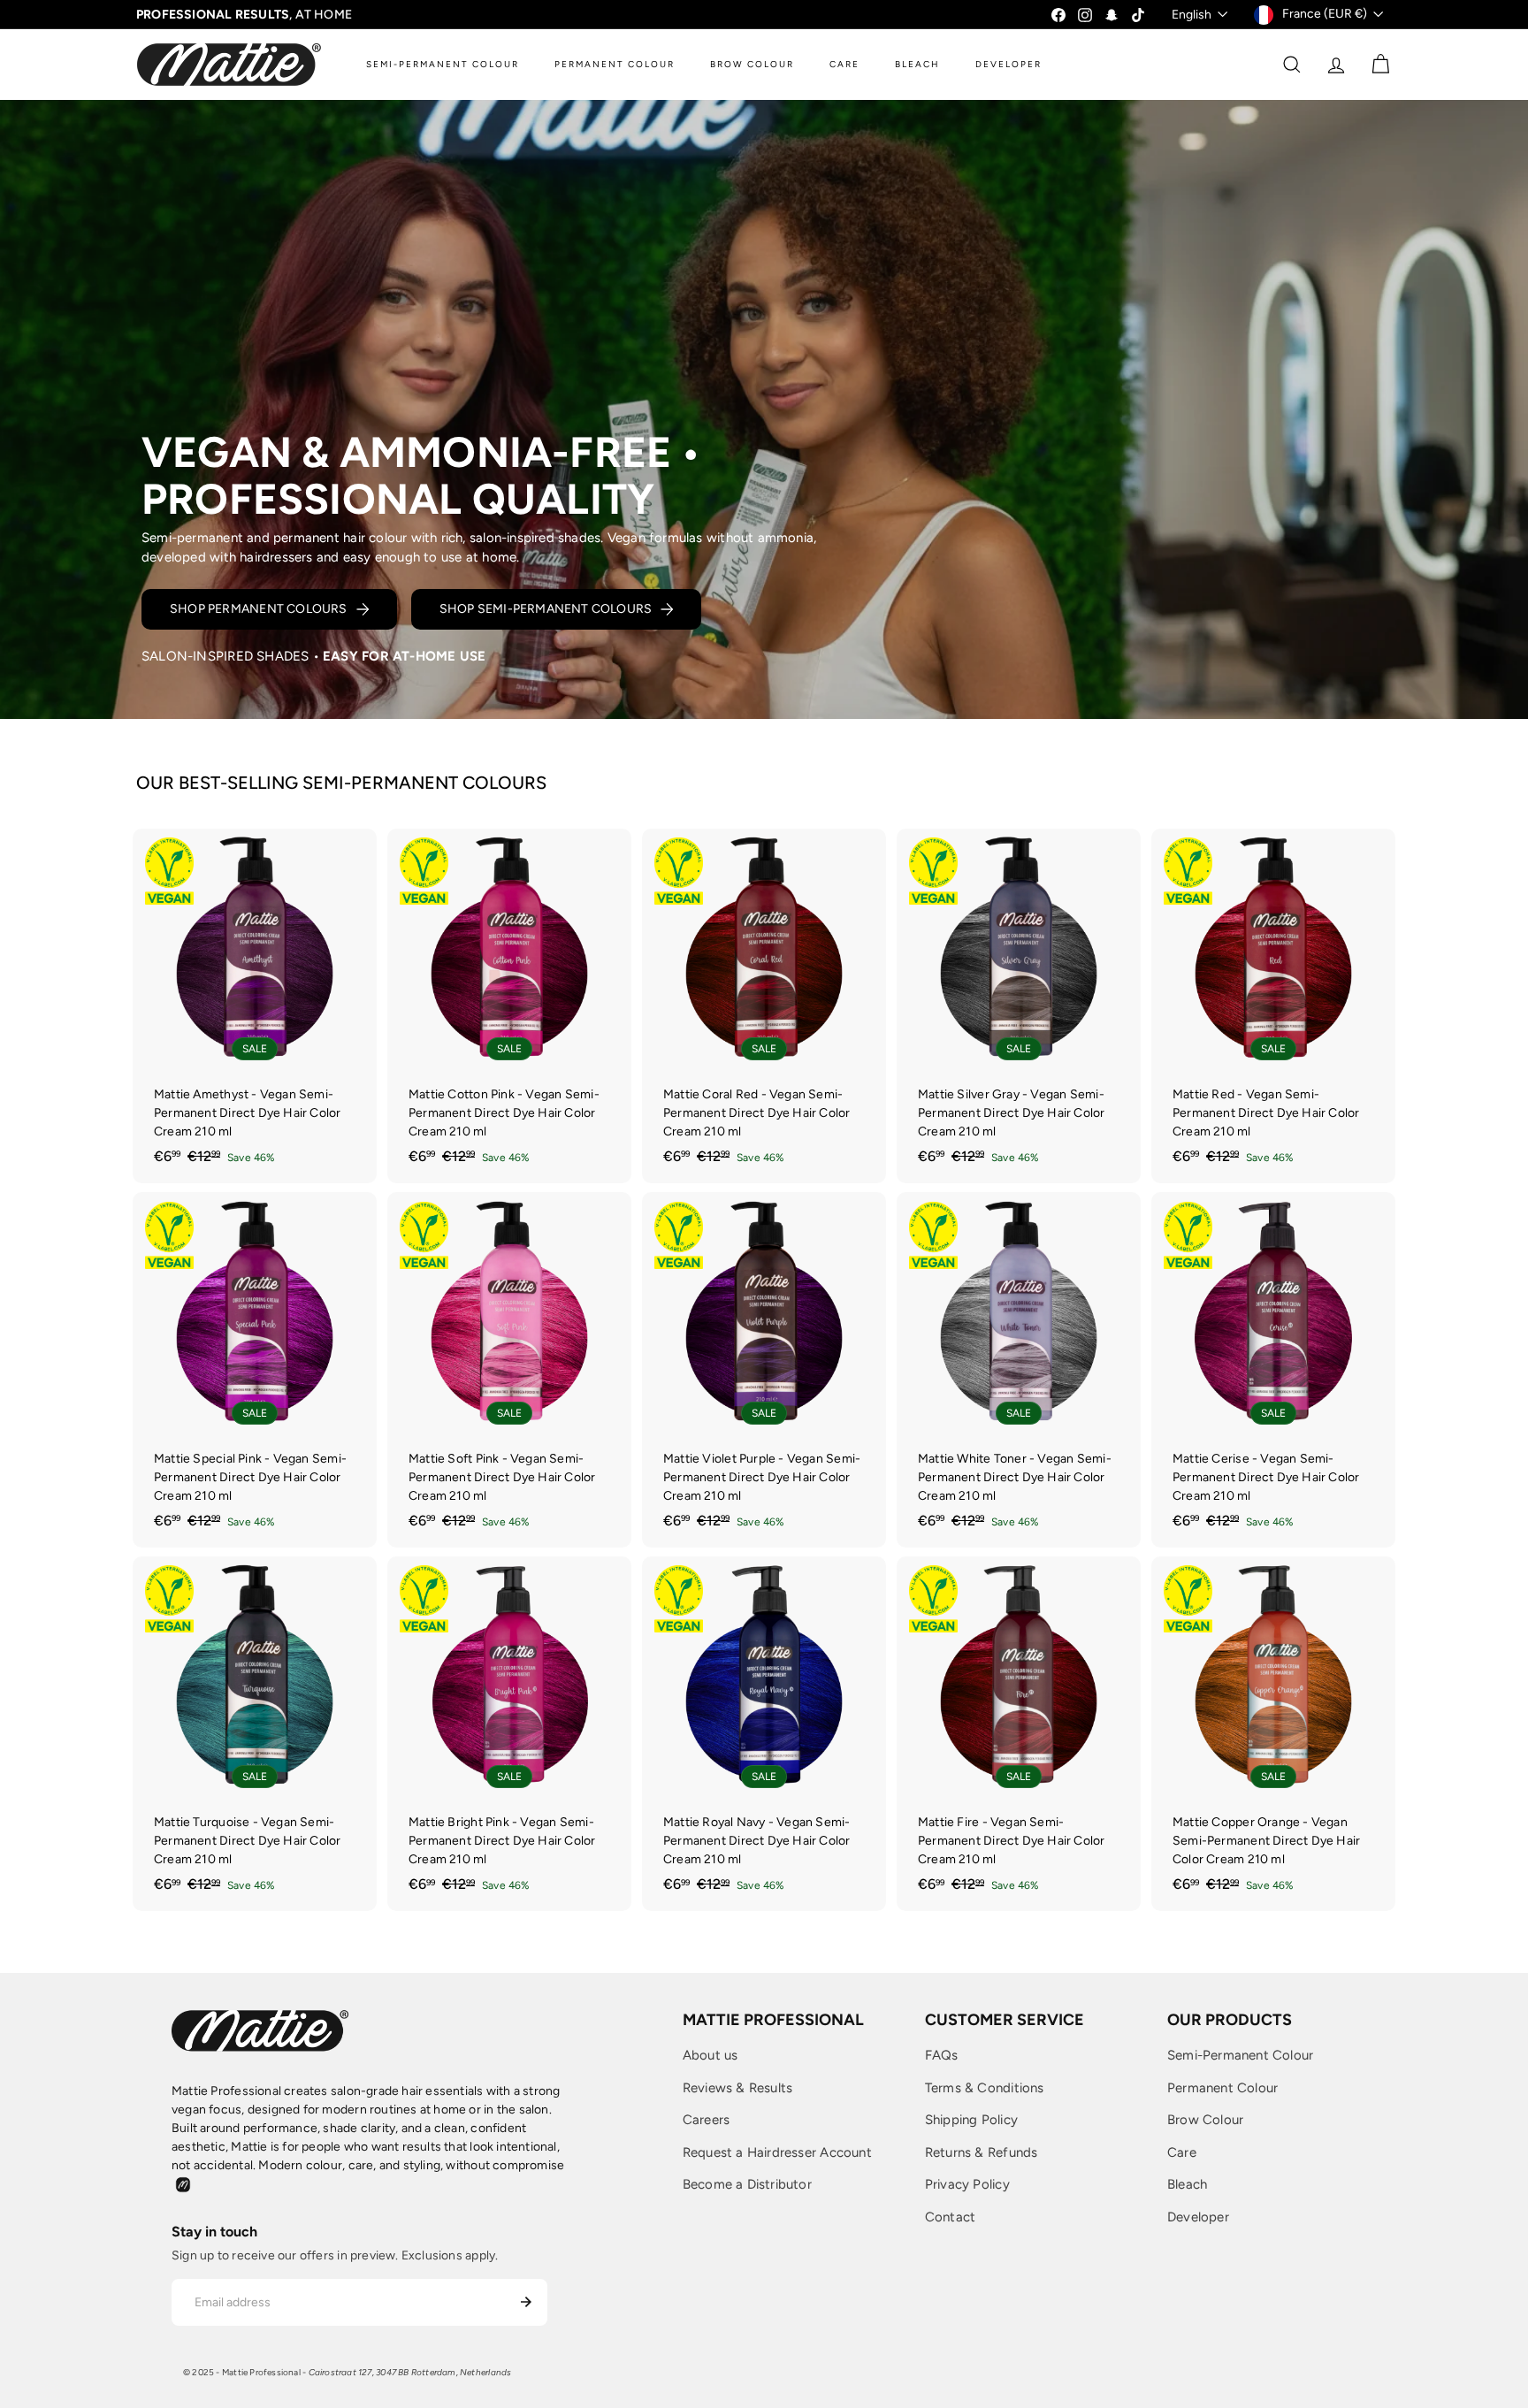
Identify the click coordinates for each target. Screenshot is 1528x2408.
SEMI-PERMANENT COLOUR (443, 64)
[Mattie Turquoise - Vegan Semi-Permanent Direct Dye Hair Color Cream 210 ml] (255, 1734)
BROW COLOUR (752, 64)
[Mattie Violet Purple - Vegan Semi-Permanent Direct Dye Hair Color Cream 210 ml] (764, 1370)
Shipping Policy (971, 2120)
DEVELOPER (1008, 64)
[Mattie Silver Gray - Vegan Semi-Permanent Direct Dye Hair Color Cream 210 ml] (1019, 1006)
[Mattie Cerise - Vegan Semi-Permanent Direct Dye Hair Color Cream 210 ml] (1273, 1370)
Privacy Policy (967, 2184)
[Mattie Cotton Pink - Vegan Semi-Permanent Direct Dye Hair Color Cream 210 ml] (509, 1006)
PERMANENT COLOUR (615, 64)
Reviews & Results (738, 2088)
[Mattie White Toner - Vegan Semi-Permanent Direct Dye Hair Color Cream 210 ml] (1019, 1370)
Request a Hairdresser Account (777, 2152)
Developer (1198, 2217)
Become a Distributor (747, 2184)
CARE (844, 64)
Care (1182, 2152)
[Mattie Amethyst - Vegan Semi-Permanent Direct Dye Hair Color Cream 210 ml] (255, 1006)
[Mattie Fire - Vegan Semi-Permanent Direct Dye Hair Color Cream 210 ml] (1019, 1734)
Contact (950, 2217)
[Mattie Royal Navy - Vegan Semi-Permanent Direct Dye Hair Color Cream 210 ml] (764, 1734)
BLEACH (917, 64)
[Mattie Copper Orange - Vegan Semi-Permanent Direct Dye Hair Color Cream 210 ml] (1273, 1734)
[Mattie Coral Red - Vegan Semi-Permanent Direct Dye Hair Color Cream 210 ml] (764, 1006)
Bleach (1187, 2184)
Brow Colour (1205, 2120)
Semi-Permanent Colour (1240, 2055)
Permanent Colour (1222, 2088)
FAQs (942, 2055)
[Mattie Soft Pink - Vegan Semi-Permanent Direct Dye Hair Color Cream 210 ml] (509, 1370)
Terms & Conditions (985, 2088)
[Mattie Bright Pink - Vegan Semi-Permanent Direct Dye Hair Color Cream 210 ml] (509, 1734)
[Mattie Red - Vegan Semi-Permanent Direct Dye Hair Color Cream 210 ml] (1273, 1006)
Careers (706, 2120)
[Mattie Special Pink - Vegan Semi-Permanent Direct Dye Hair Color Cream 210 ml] (255, 1370)
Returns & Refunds (982, 2152)
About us (711, 2055)
